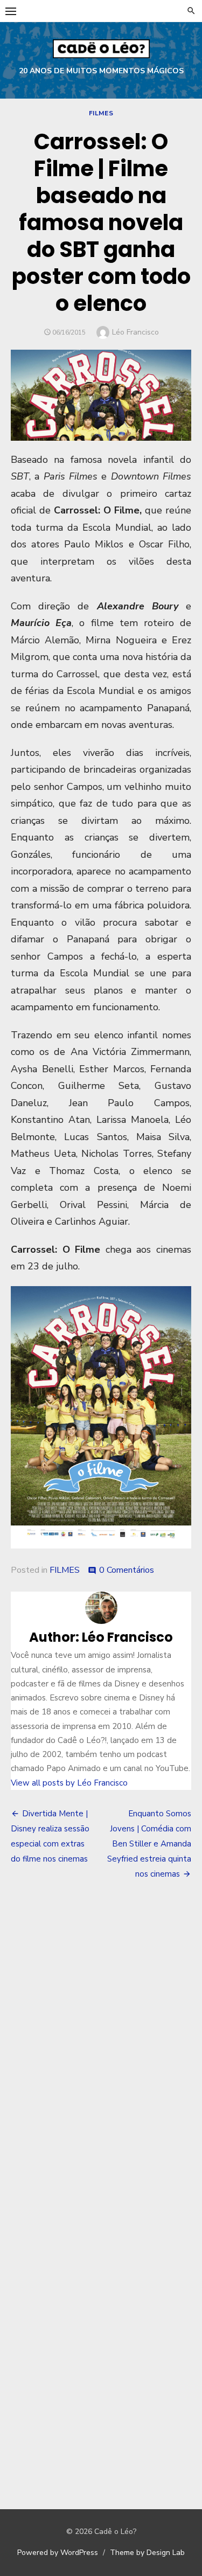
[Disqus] (101, 2047)
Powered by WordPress (58, 2553)
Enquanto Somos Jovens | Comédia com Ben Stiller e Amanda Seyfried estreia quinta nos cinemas (149, 1844)
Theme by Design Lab (147, 2553)
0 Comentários (127, 1570)
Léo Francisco (135, 332)
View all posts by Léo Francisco (69, 1783)
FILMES (101, 113)
